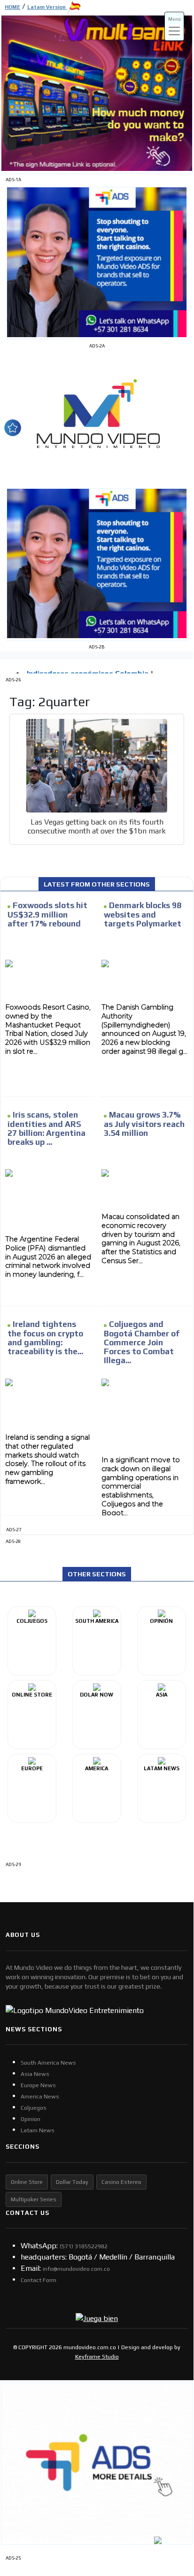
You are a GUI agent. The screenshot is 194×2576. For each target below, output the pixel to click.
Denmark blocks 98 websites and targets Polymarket (143, 914)
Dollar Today (72, 2182)
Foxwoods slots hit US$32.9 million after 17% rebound (47, 914)
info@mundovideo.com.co (76, 2269)
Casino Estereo (121, 2182)
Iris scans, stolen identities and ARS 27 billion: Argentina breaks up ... (47, 1128)
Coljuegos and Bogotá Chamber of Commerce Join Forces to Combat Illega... (142, 1342)
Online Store (27, 2182)
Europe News (38, 2085)
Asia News (35, 2074)
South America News (48, 2063)
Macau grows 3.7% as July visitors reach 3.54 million (144, 1124)
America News (40, 2097)
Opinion (31, 2119)
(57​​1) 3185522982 (84, 2246)
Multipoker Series (34, 2199)
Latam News (38, 2130)
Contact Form (39, 2280)
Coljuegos (34, 2108)
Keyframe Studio (97, 2357)
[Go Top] (169, 2490)
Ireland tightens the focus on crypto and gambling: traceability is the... (45, 1338)
